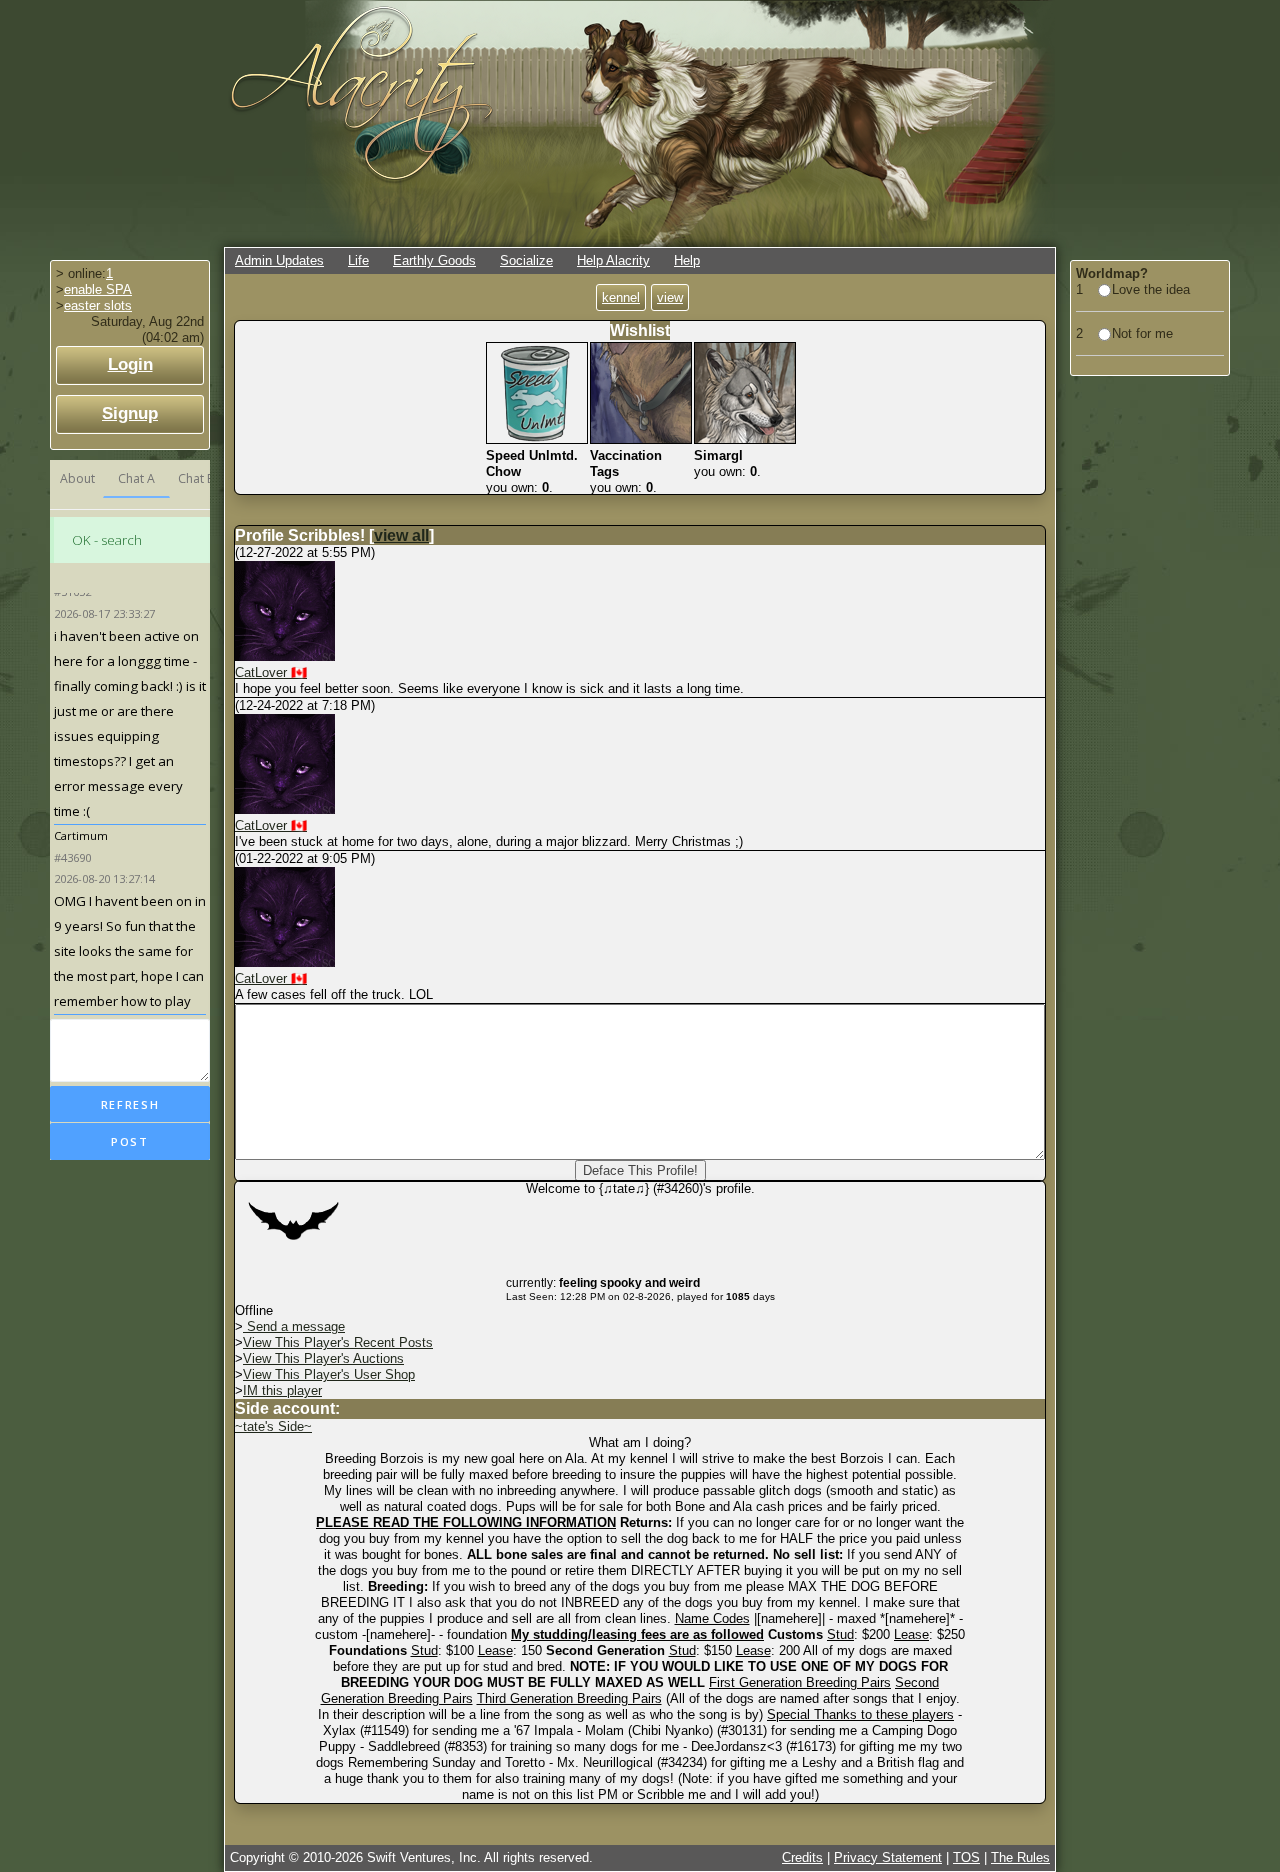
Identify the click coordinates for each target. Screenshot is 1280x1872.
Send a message (294, 1326)
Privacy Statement (888, 1857)
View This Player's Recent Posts (338, 1342)
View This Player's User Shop (329, 1374)
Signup (130, 413)
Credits (802, 1857)
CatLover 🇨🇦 (271, 672)
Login (130, 364)
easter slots (98, 305)
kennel (621, 297)
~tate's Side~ (273, 1426)
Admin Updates (279, 260)
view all (401, 535)
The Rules (1020, 1857)
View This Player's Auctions (323, 1358)
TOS (966, 1857)
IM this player (282, 1390)
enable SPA (98, 289)
